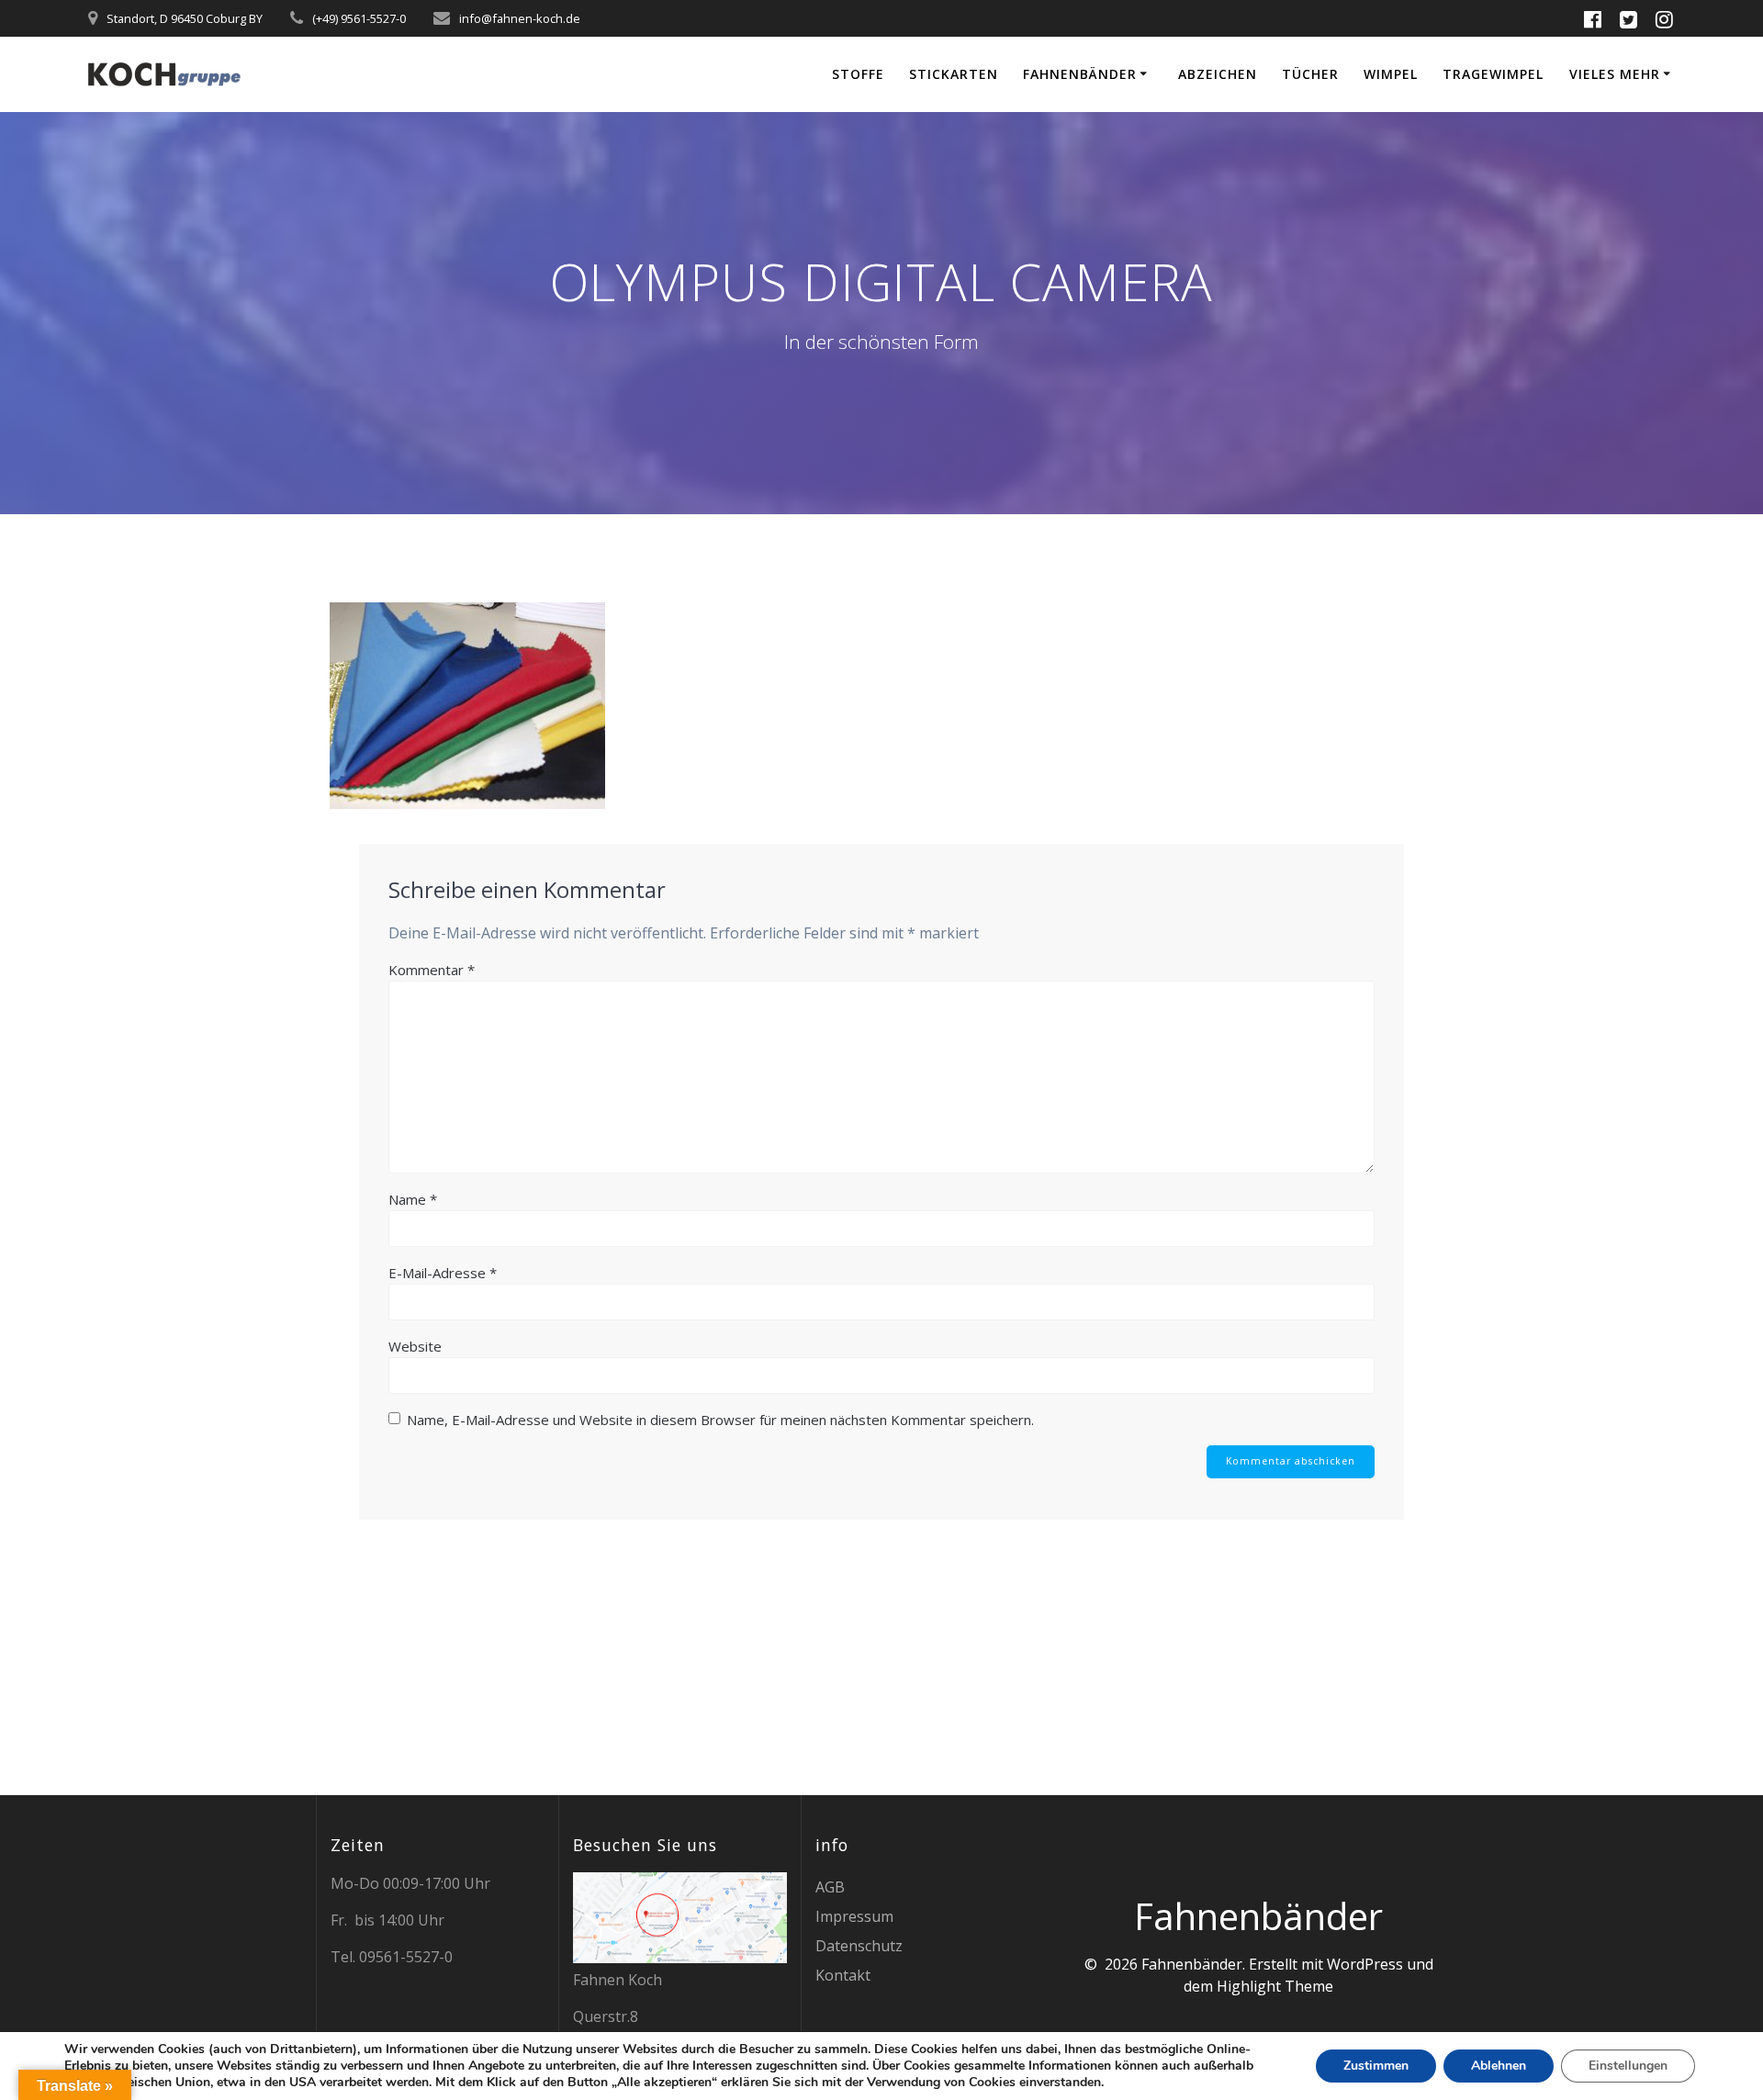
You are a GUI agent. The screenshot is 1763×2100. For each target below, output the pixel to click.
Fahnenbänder (1080, 74)
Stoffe (858, 74)
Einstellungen (1628, 2066)
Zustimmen (1376, 2066)
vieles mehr (1615, 74)
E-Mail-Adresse (443, 1273)
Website (415, 1346)
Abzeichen (1218, 74)
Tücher (1310, 74)
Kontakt (843, 1975)
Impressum (854, 1916)
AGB (830, 1887)
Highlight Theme (1275, 1986)
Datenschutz (859, 1946)
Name (413, 1199)
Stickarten (954, 74)
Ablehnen (1499, 2066)
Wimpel (1391, 74)
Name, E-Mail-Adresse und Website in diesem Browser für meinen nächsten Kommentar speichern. (720, 1420)
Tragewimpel (1493, 74)
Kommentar (432, 970)
